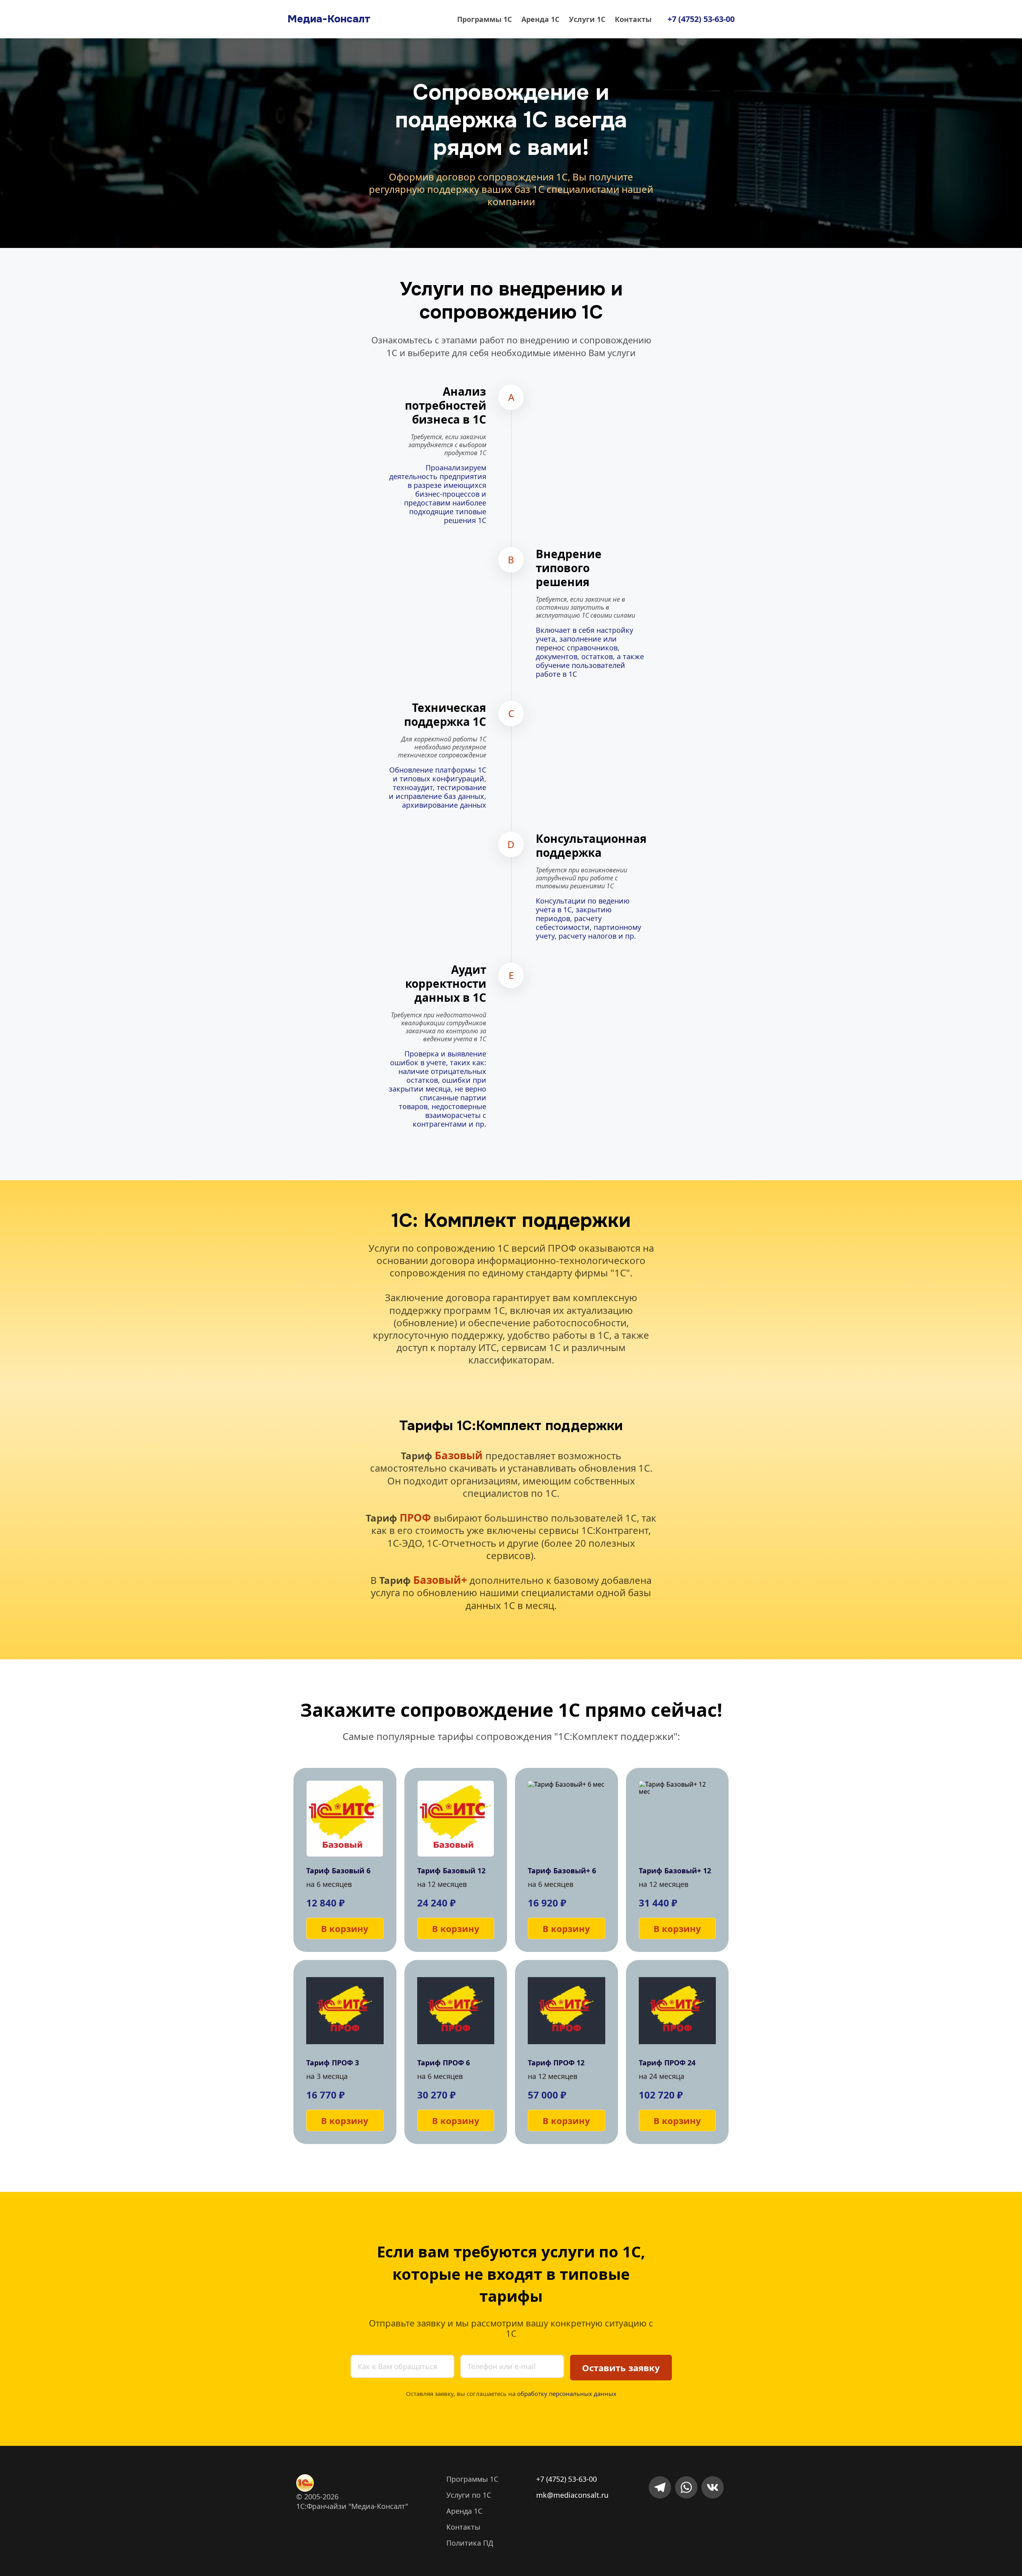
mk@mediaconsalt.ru (572, 2495)
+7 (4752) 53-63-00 (566, 2479)
